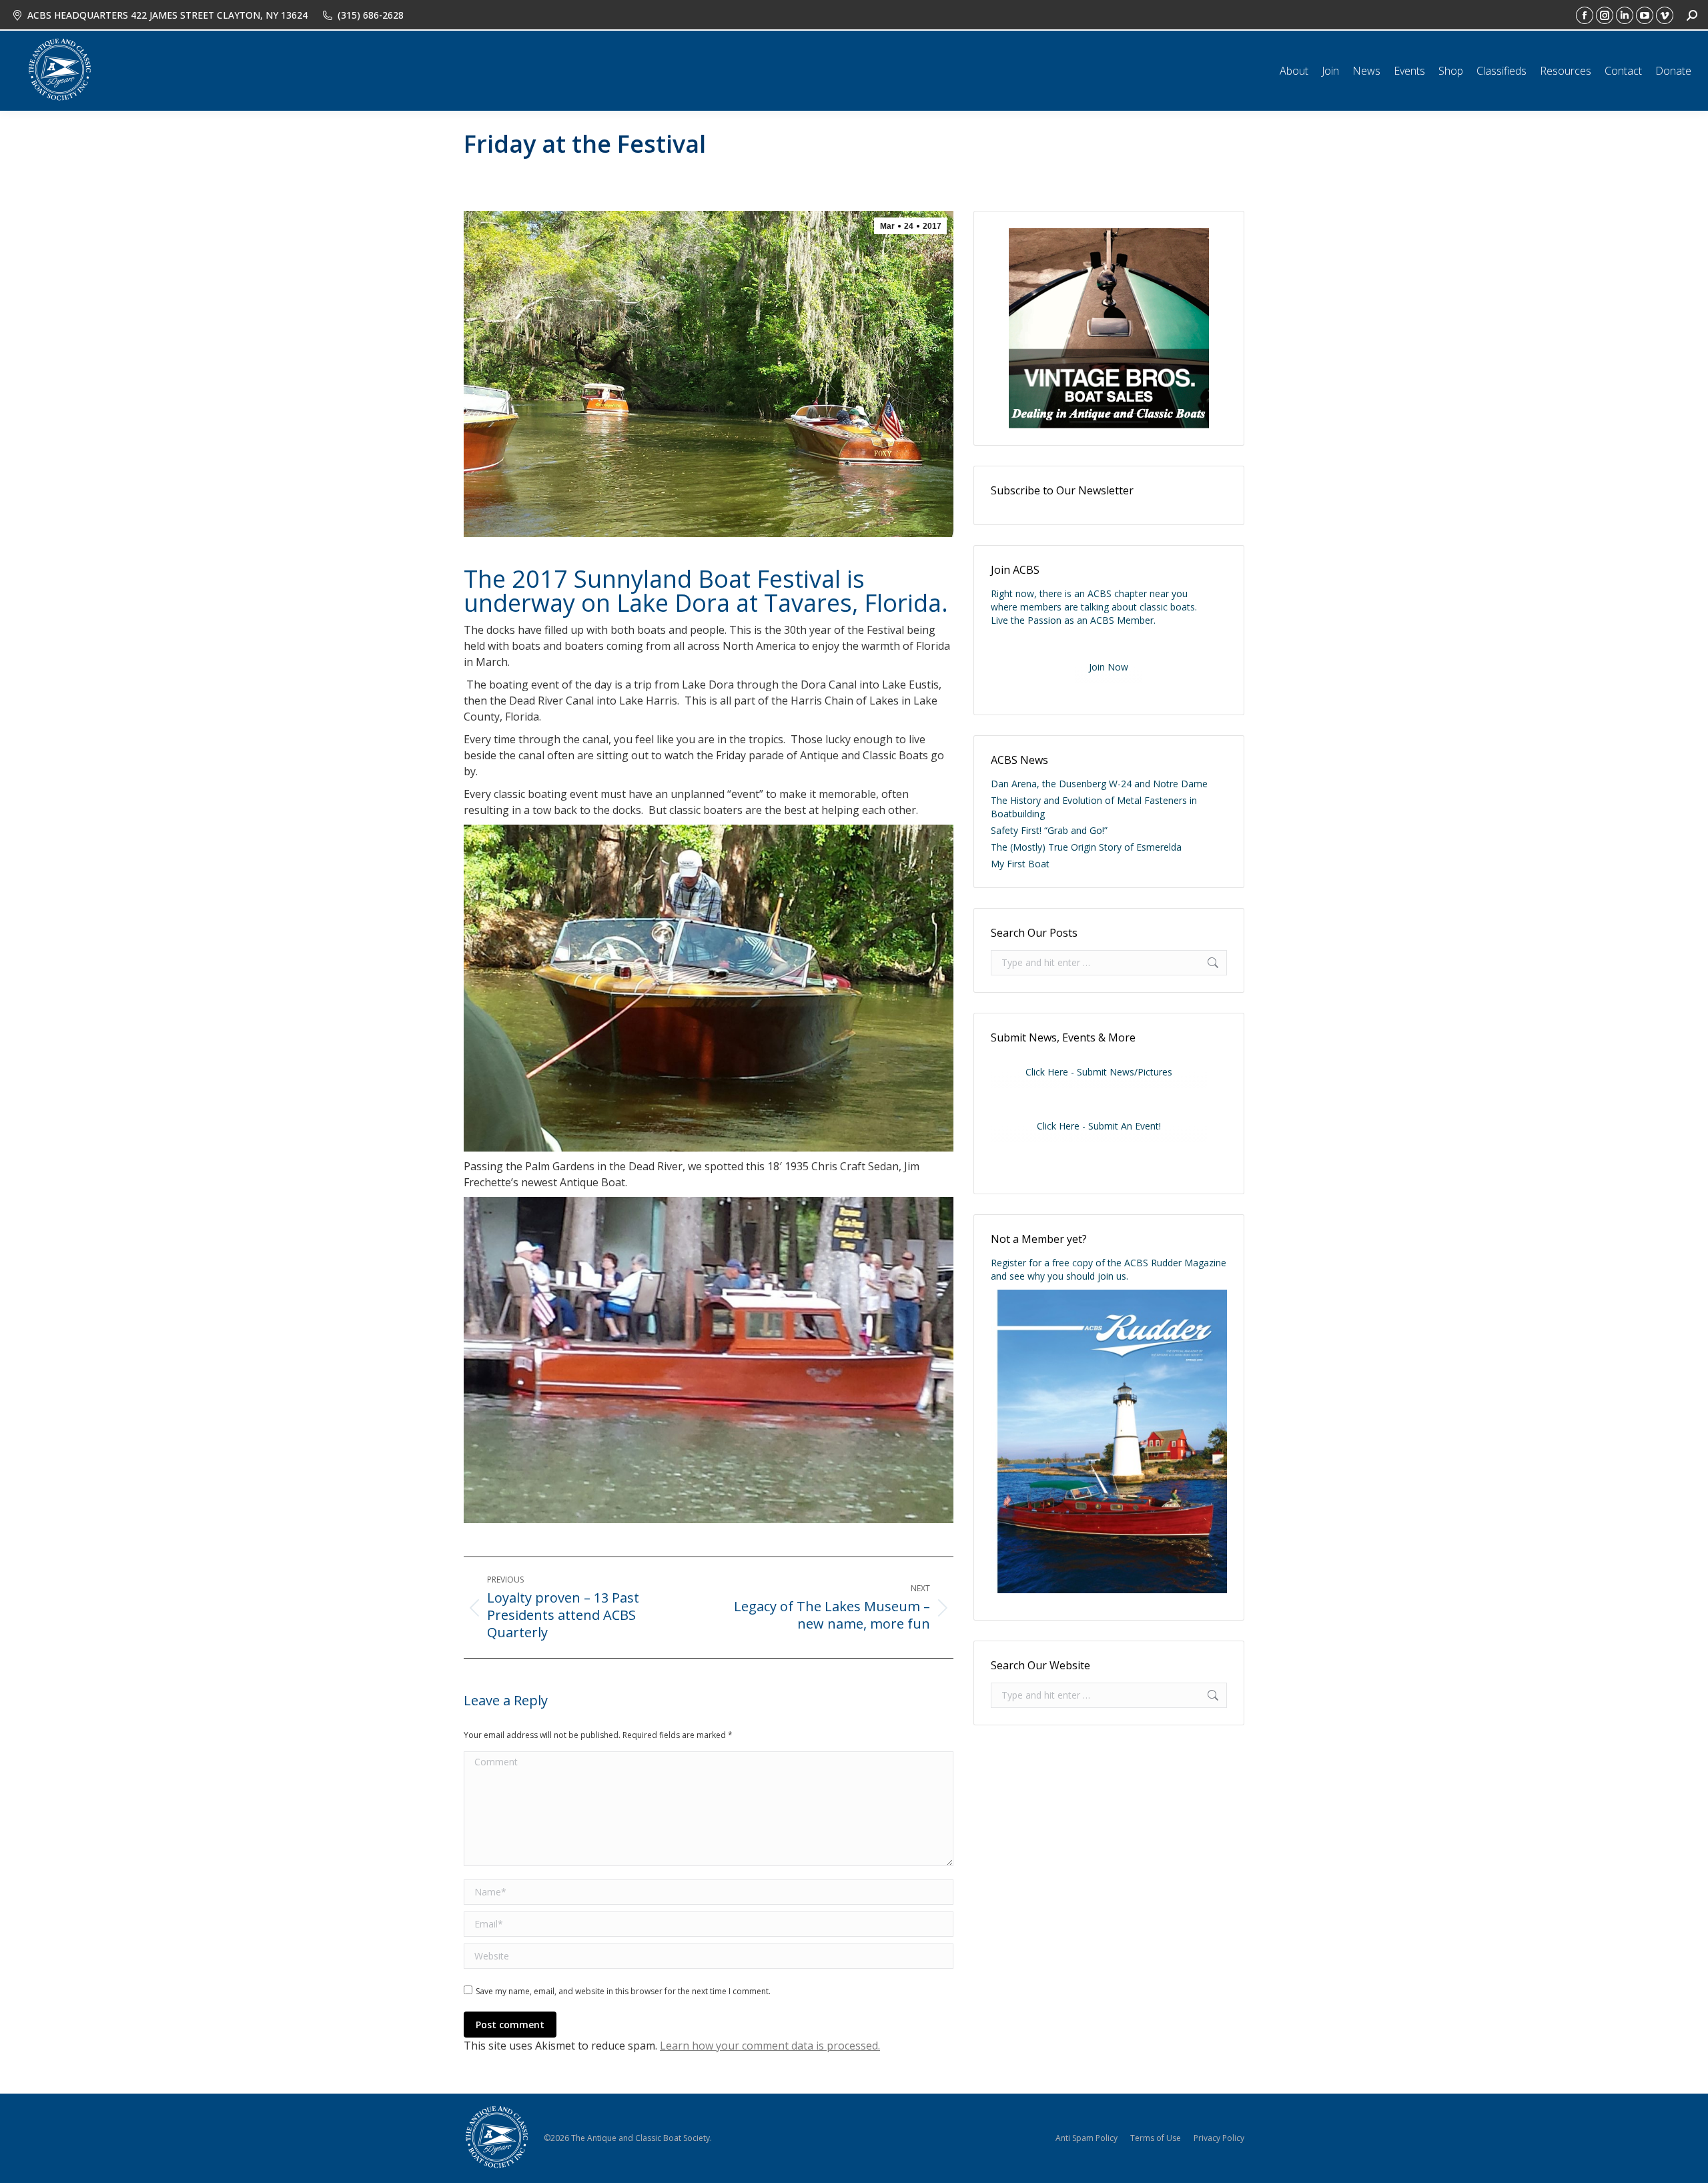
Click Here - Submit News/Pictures (1099, 1072)
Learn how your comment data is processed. (770, 2046)
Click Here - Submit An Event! (1099, 1126)
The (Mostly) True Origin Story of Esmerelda (1086, 847)
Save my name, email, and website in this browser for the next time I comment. (623, 1991)
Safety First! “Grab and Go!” (1049, 830)
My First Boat (1020, 864)
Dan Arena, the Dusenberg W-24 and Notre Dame (1099, 784)
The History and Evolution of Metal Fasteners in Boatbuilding (1094, 807)
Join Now (1109, 667)
